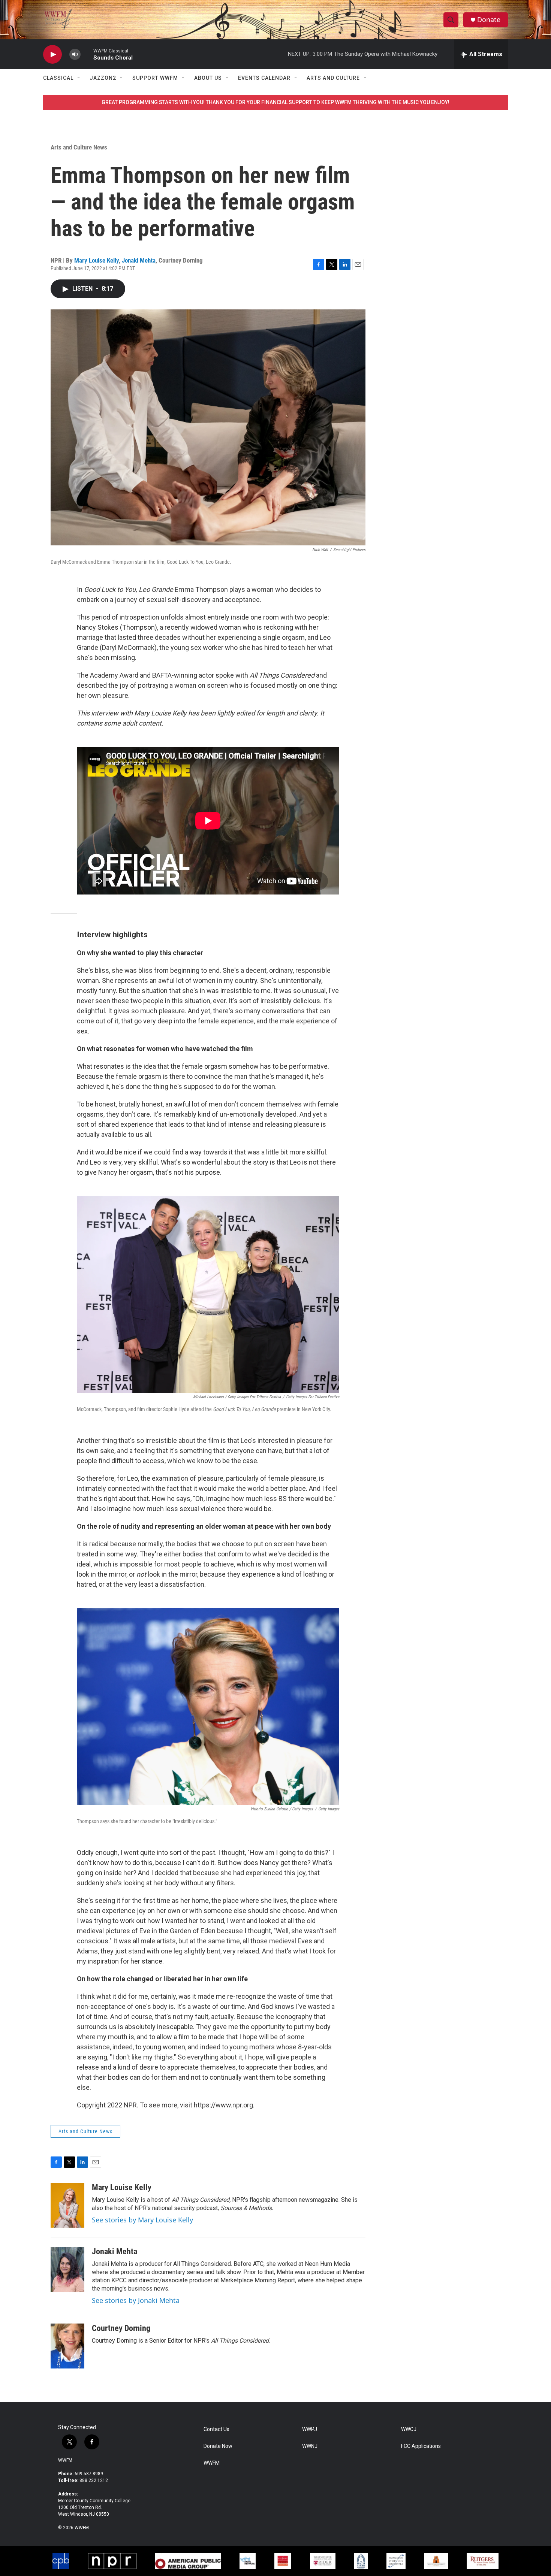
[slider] (87, 54)
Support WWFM (155, 78)
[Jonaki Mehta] (67, 2269)
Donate (489, 20)
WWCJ (409, 2429)
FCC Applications (421, 2446)
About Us (208, 78)
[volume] (75, 55)
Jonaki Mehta (139, 260)
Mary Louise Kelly (97, 260)
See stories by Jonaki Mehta (136, 2300)
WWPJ (310, 2429)
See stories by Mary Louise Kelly (142, 2220)
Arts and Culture (333, 78)
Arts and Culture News (79, 147)
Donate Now (218, 2446)
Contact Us (216, 2429)
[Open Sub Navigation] (79, 78)
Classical (58, 78)
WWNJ (310, 2446)
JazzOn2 (103, 78)
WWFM (65, 2460)
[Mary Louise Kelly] (67, 2205)
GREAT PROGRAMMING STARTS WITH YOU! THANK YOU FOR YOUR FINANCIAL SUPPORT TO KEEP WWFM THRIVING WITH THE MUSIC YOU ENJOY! (275, 102)
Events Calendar (264, 78)
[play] (52, 55)
